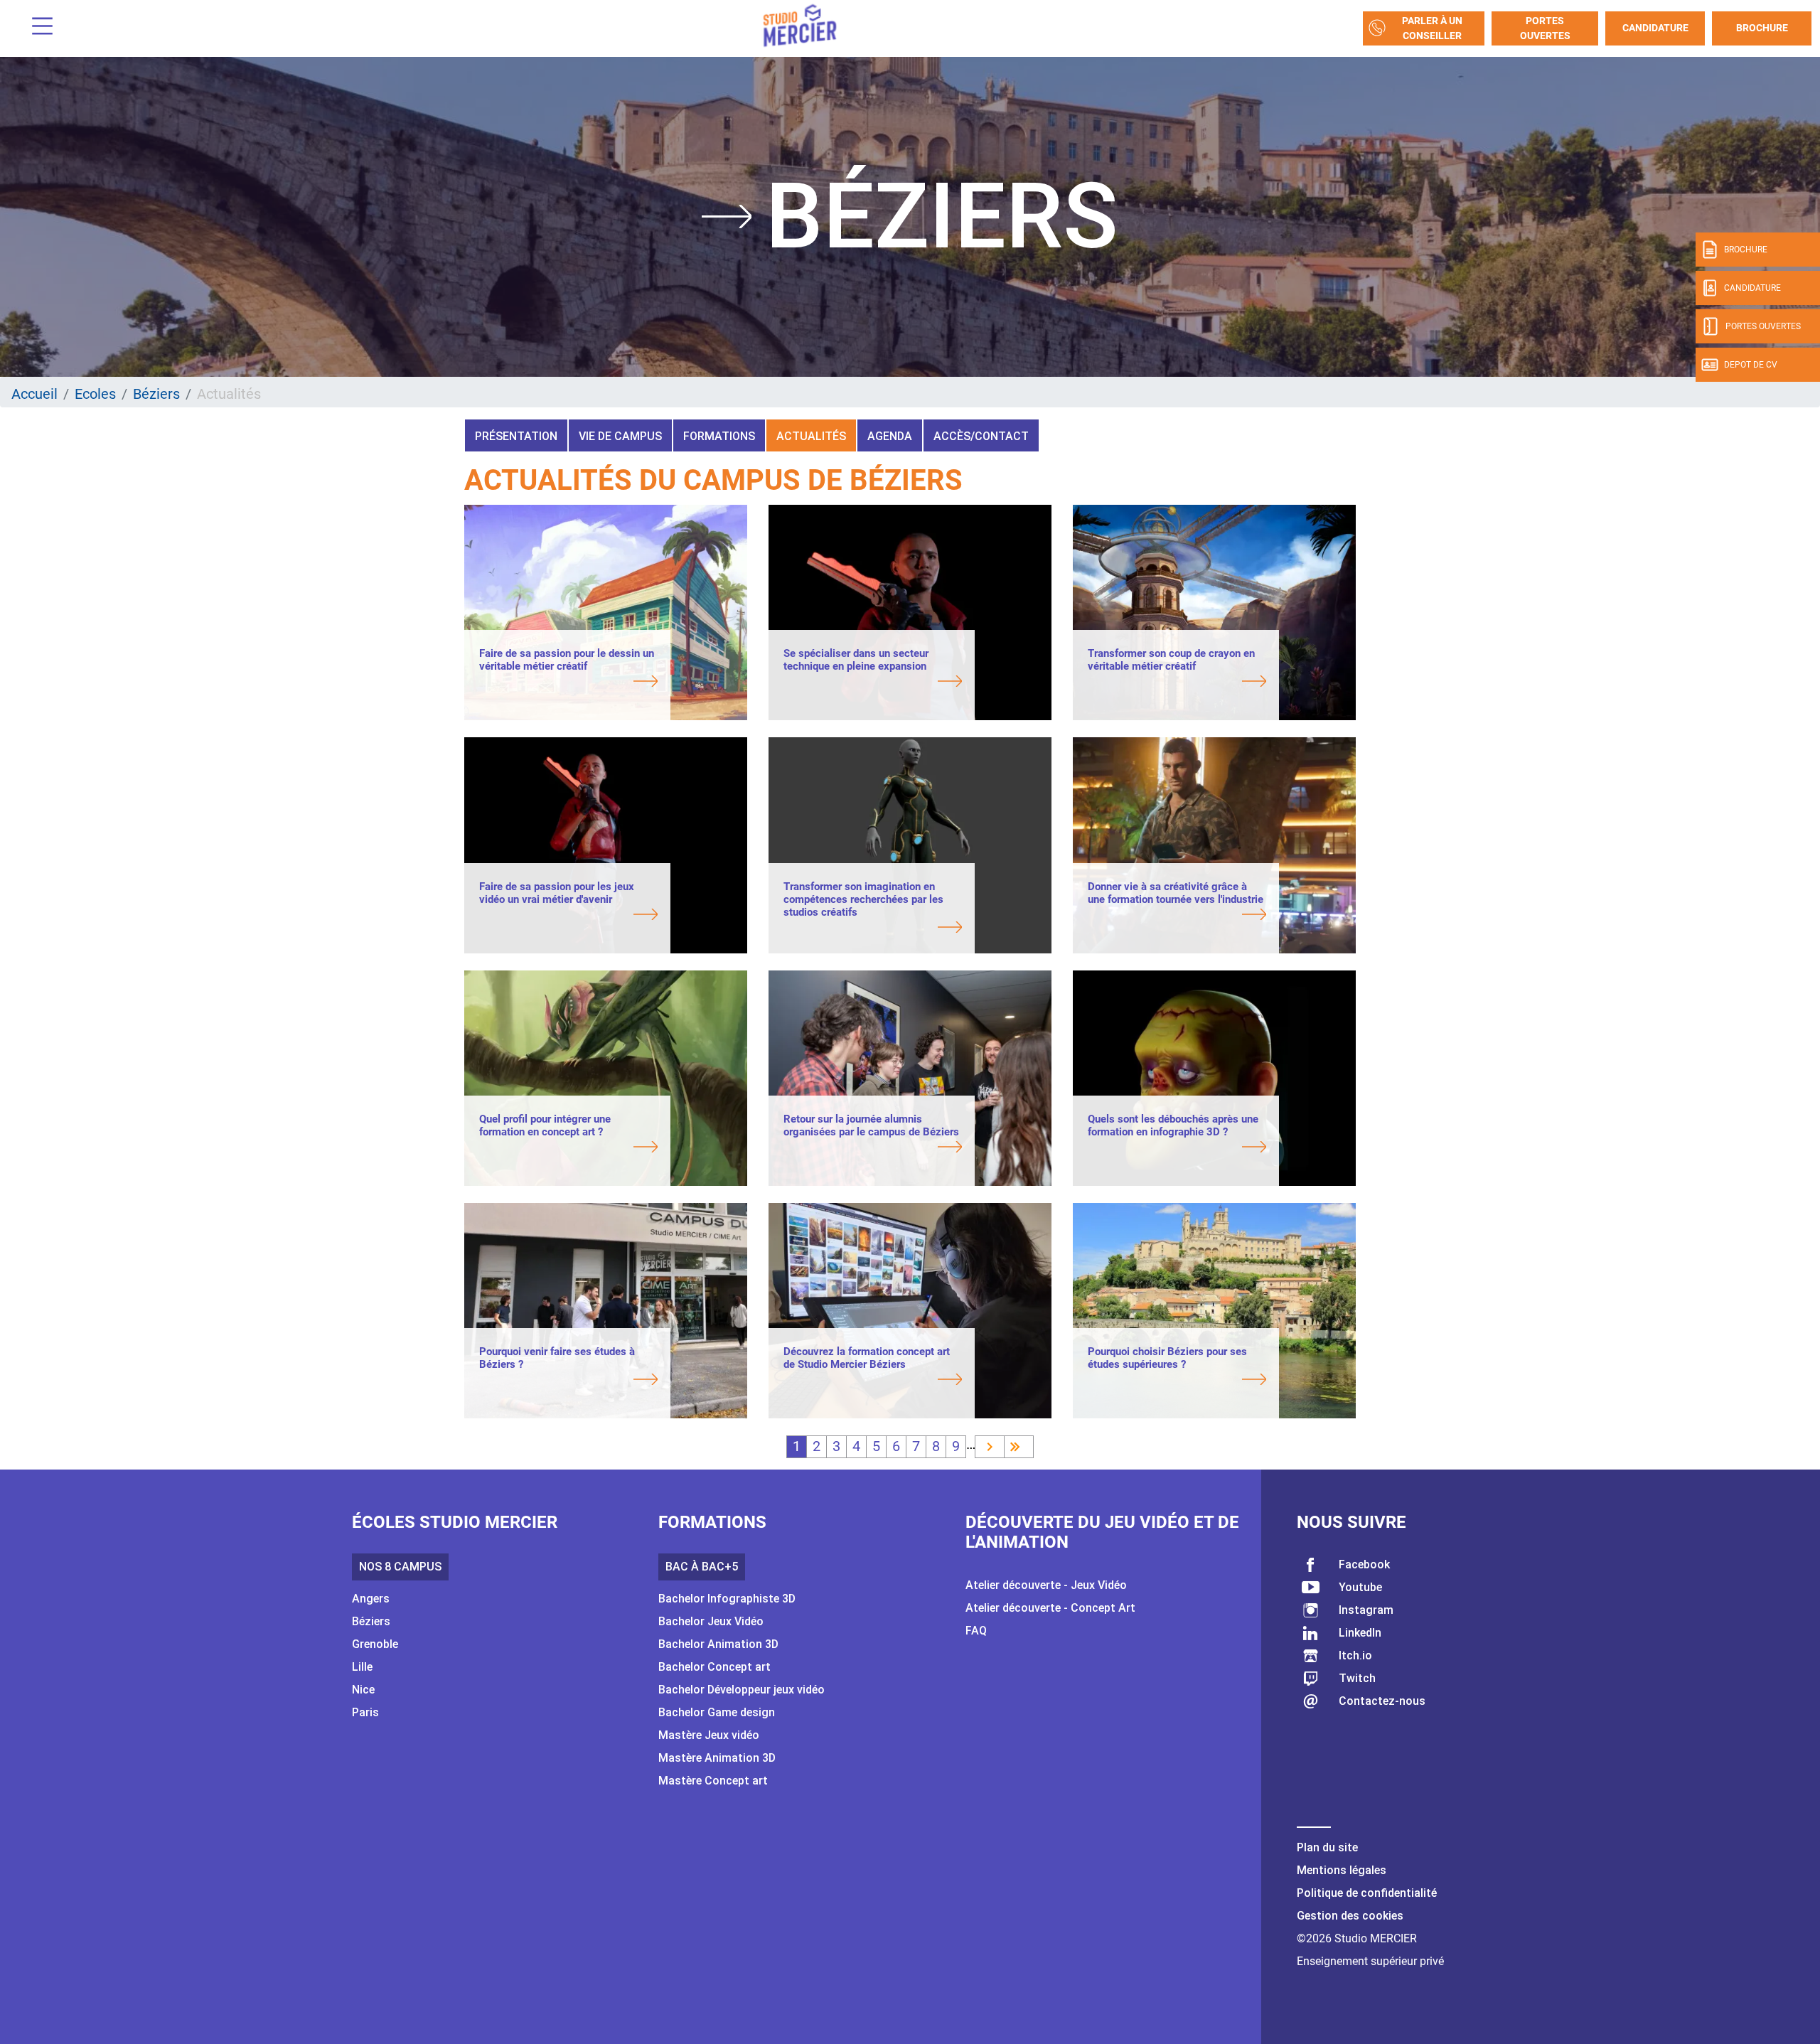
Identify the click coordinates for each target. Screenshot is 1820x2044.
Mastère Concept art (713, 1781)
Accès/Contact (981, 436)
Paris (365, 1712)
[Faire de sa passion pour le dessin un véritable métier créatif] (568, 683)
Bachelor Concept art (714, 1667)
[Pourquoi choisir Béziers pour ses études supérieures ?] (1177, 1381)
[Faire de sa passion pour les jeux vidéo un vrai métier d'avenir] (568, 916)
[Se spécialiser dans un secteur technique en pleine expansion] (873, 683)
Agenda (890, 436)
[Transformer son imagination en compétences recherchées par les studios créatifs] (873, 929)
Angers (371, 1599)
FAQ (976, 1631)
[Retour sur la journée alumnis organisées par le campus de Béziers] (873, 1148)
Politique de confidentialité (1367, 1893)
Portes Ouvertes (1545, 28)
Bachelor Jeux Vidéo (711, 1621)
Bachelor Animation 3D (718, 1644)
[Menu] (37, 28)
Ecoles (95, 394)
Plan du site (1327, 1847)
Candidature (1655, 28)
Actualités (811, 436)
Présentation (516, 436)
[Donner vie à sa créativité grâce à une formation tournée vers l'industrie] (1177, 916)
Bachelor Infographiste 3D (727, 1599)
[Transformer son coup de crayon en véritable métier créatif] (1177, 683)
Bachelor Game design (717, 1712)
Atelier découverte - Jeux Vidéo (1046, 1585)
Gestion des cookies (1350, 1916)
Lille (362, 1667)
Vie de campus (620, 436)
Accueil (34, 394)
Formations (719, 436)
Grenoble (375, 1644)
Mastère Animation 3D (717, 1758)
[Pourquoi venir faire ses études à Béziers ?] (568, 1381)
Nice (363, 1690)
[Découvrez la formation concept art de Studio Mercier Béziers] (873, 1381)
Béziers (156, 394)
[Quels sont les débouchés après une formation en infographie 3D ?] (1177, 1148)
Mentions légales (1342, 1870)
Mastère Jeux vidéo (709, 1735)
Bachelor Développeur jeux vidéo (742, 1690)
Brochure (1762, 28)
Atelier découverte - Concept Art (1050, 1608)
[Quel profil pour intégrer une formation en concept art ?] (568, 1148)
